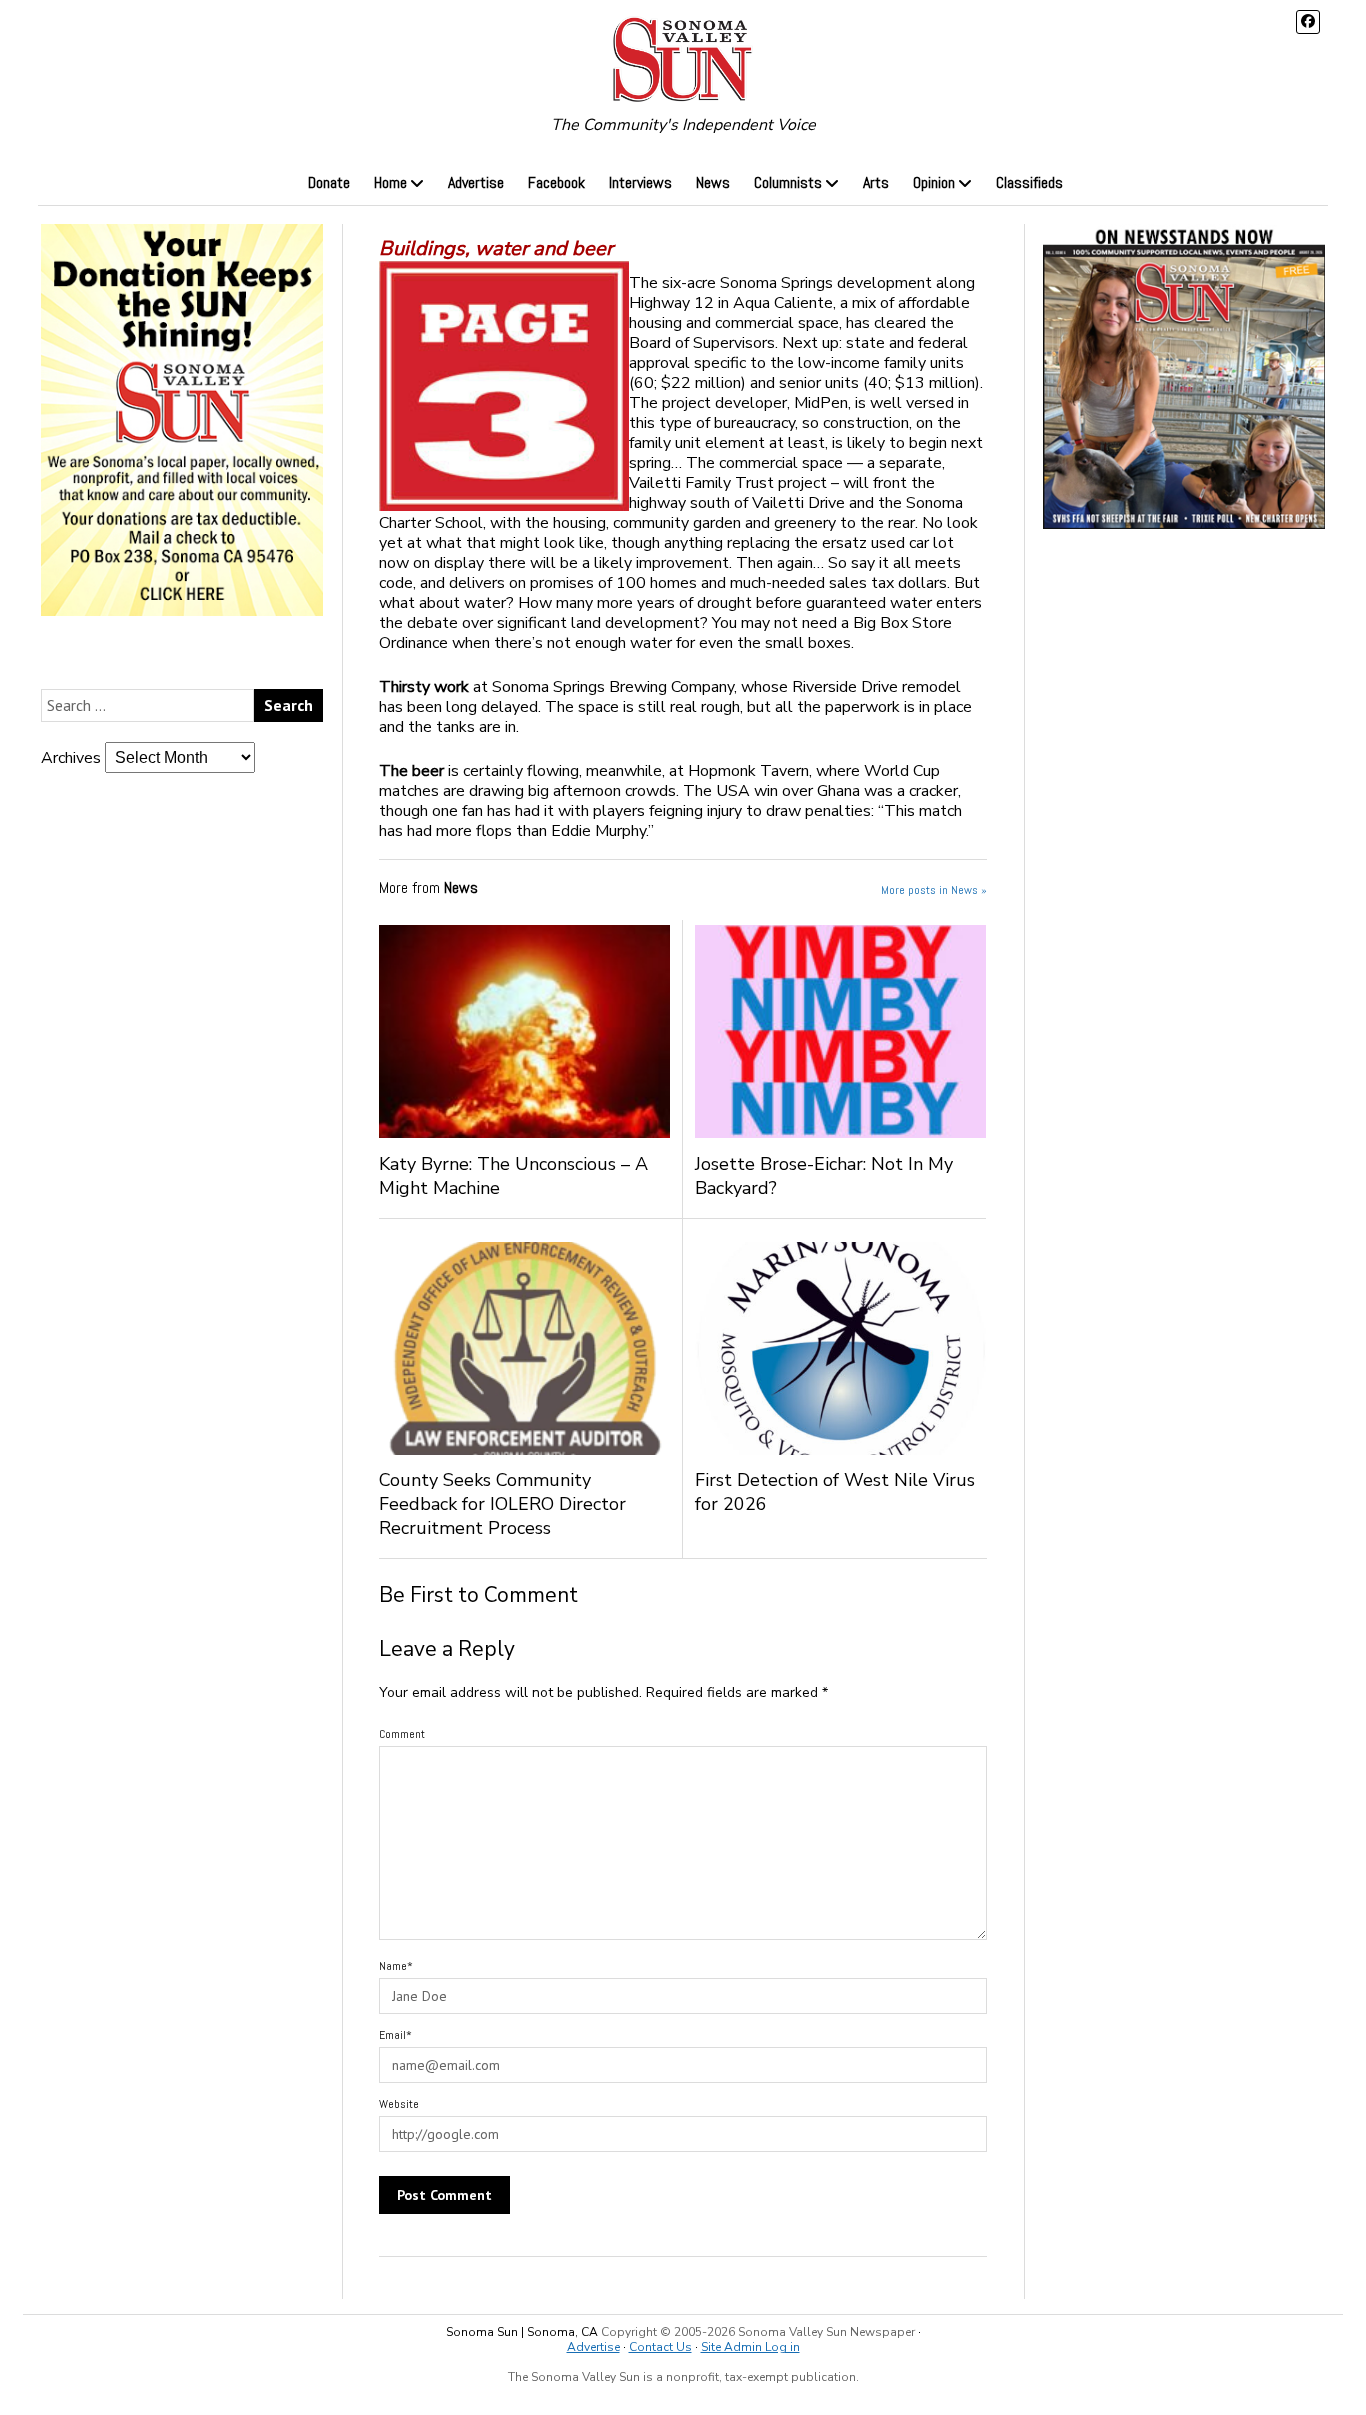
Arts (876, 182)
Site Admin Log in (750, 2347)
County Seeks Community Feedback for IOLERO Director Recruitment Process (502, 1504)
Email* (395, 2035)
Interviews (640, 182)
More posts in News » (934, 890)
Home (390, 182)
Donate (329, 182)
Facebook (556, 182)
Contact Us (660, 2347)
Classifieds (1029, 182)
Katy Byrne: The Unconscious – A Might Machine (513, 1176)
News (713, 182)
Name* (396, 1966)
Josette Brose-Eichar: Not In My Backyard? (824, 1176)
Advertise (476, 182)
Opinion (934, 182)
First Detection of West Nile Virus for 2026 (835, 1492)
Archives (71, 758)
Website (399, 2104)
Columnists (788, 182)
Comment (402, 1734)
